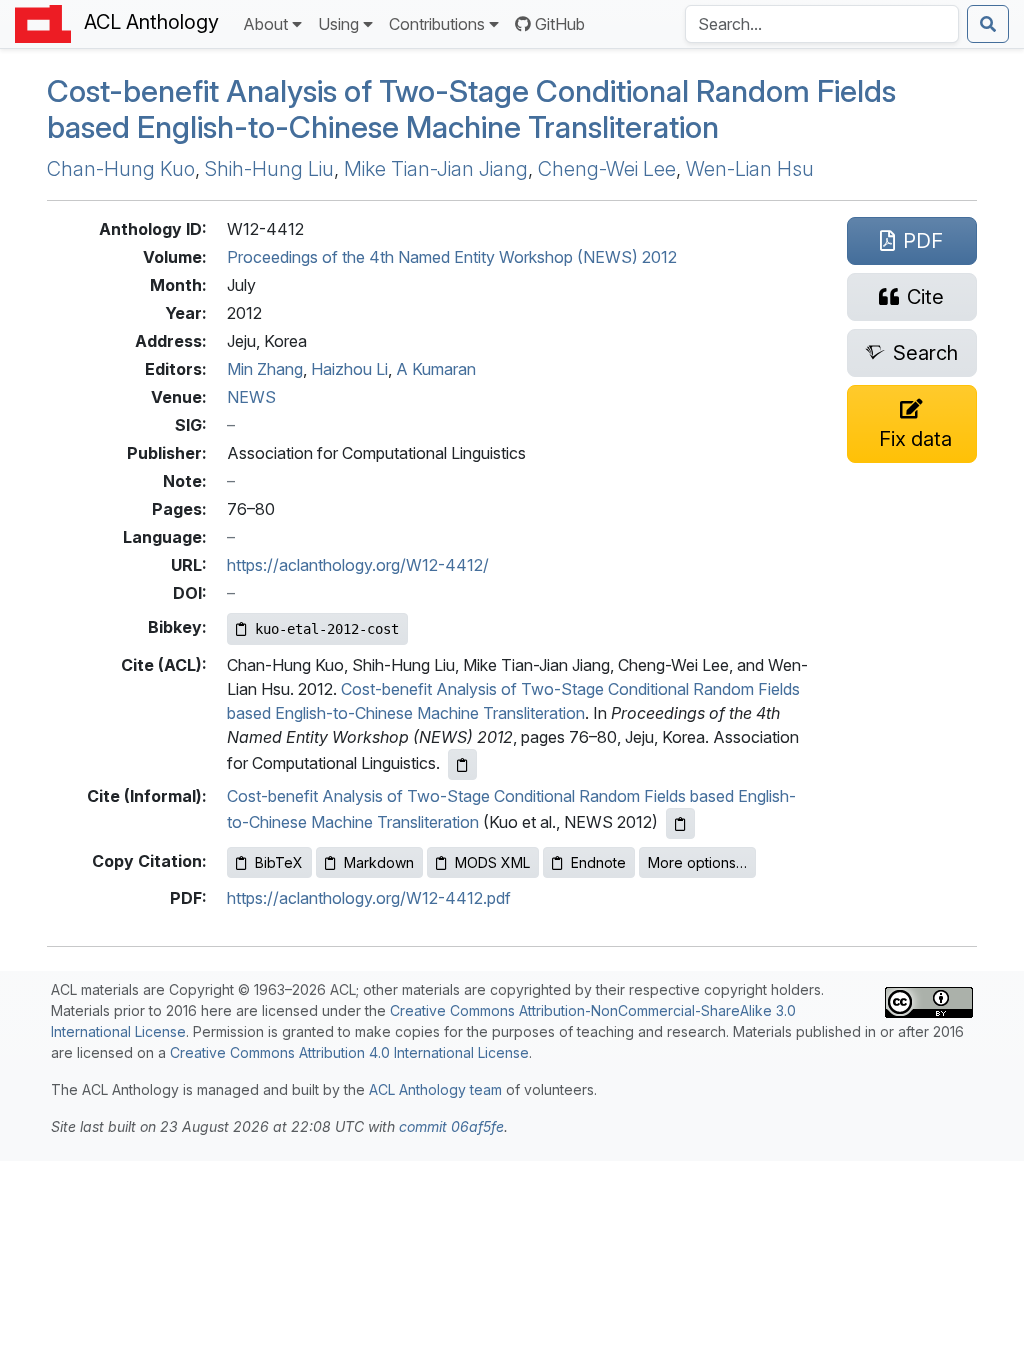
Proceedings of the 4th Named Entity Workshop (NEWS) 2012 (452, 257)
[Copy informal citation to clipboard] (680, 823)
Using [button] (338, 24)
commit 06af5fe (451, 1126)
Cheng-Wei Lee (607, 169)
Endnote (598, 862)
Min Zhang (265, 369)
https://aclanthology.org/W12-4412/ (358, 565)
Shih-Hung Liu (269, 169)
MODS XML (492, 862)
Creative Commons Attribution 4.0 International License (349, 1052)
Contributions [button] (437, 24)
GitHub (560, 24)
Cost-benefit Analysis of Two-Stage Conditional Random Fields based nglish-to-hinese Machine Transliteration (471, 109)
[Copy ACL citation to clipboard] (462, 764)
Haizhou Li (349, 369)
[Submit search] (988, 24)
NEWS (251, 397)
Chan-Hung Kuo (121, 169)
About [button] (265, 24)
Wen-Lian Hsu (750, 169)
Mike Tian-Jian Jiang (436, 169)
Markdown (379, 862)
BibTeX (279, 862)
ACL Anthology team (435, 1089)
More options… (697, 862)
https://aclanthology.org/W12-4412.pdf (369, 898)
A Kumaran (436, 369)
